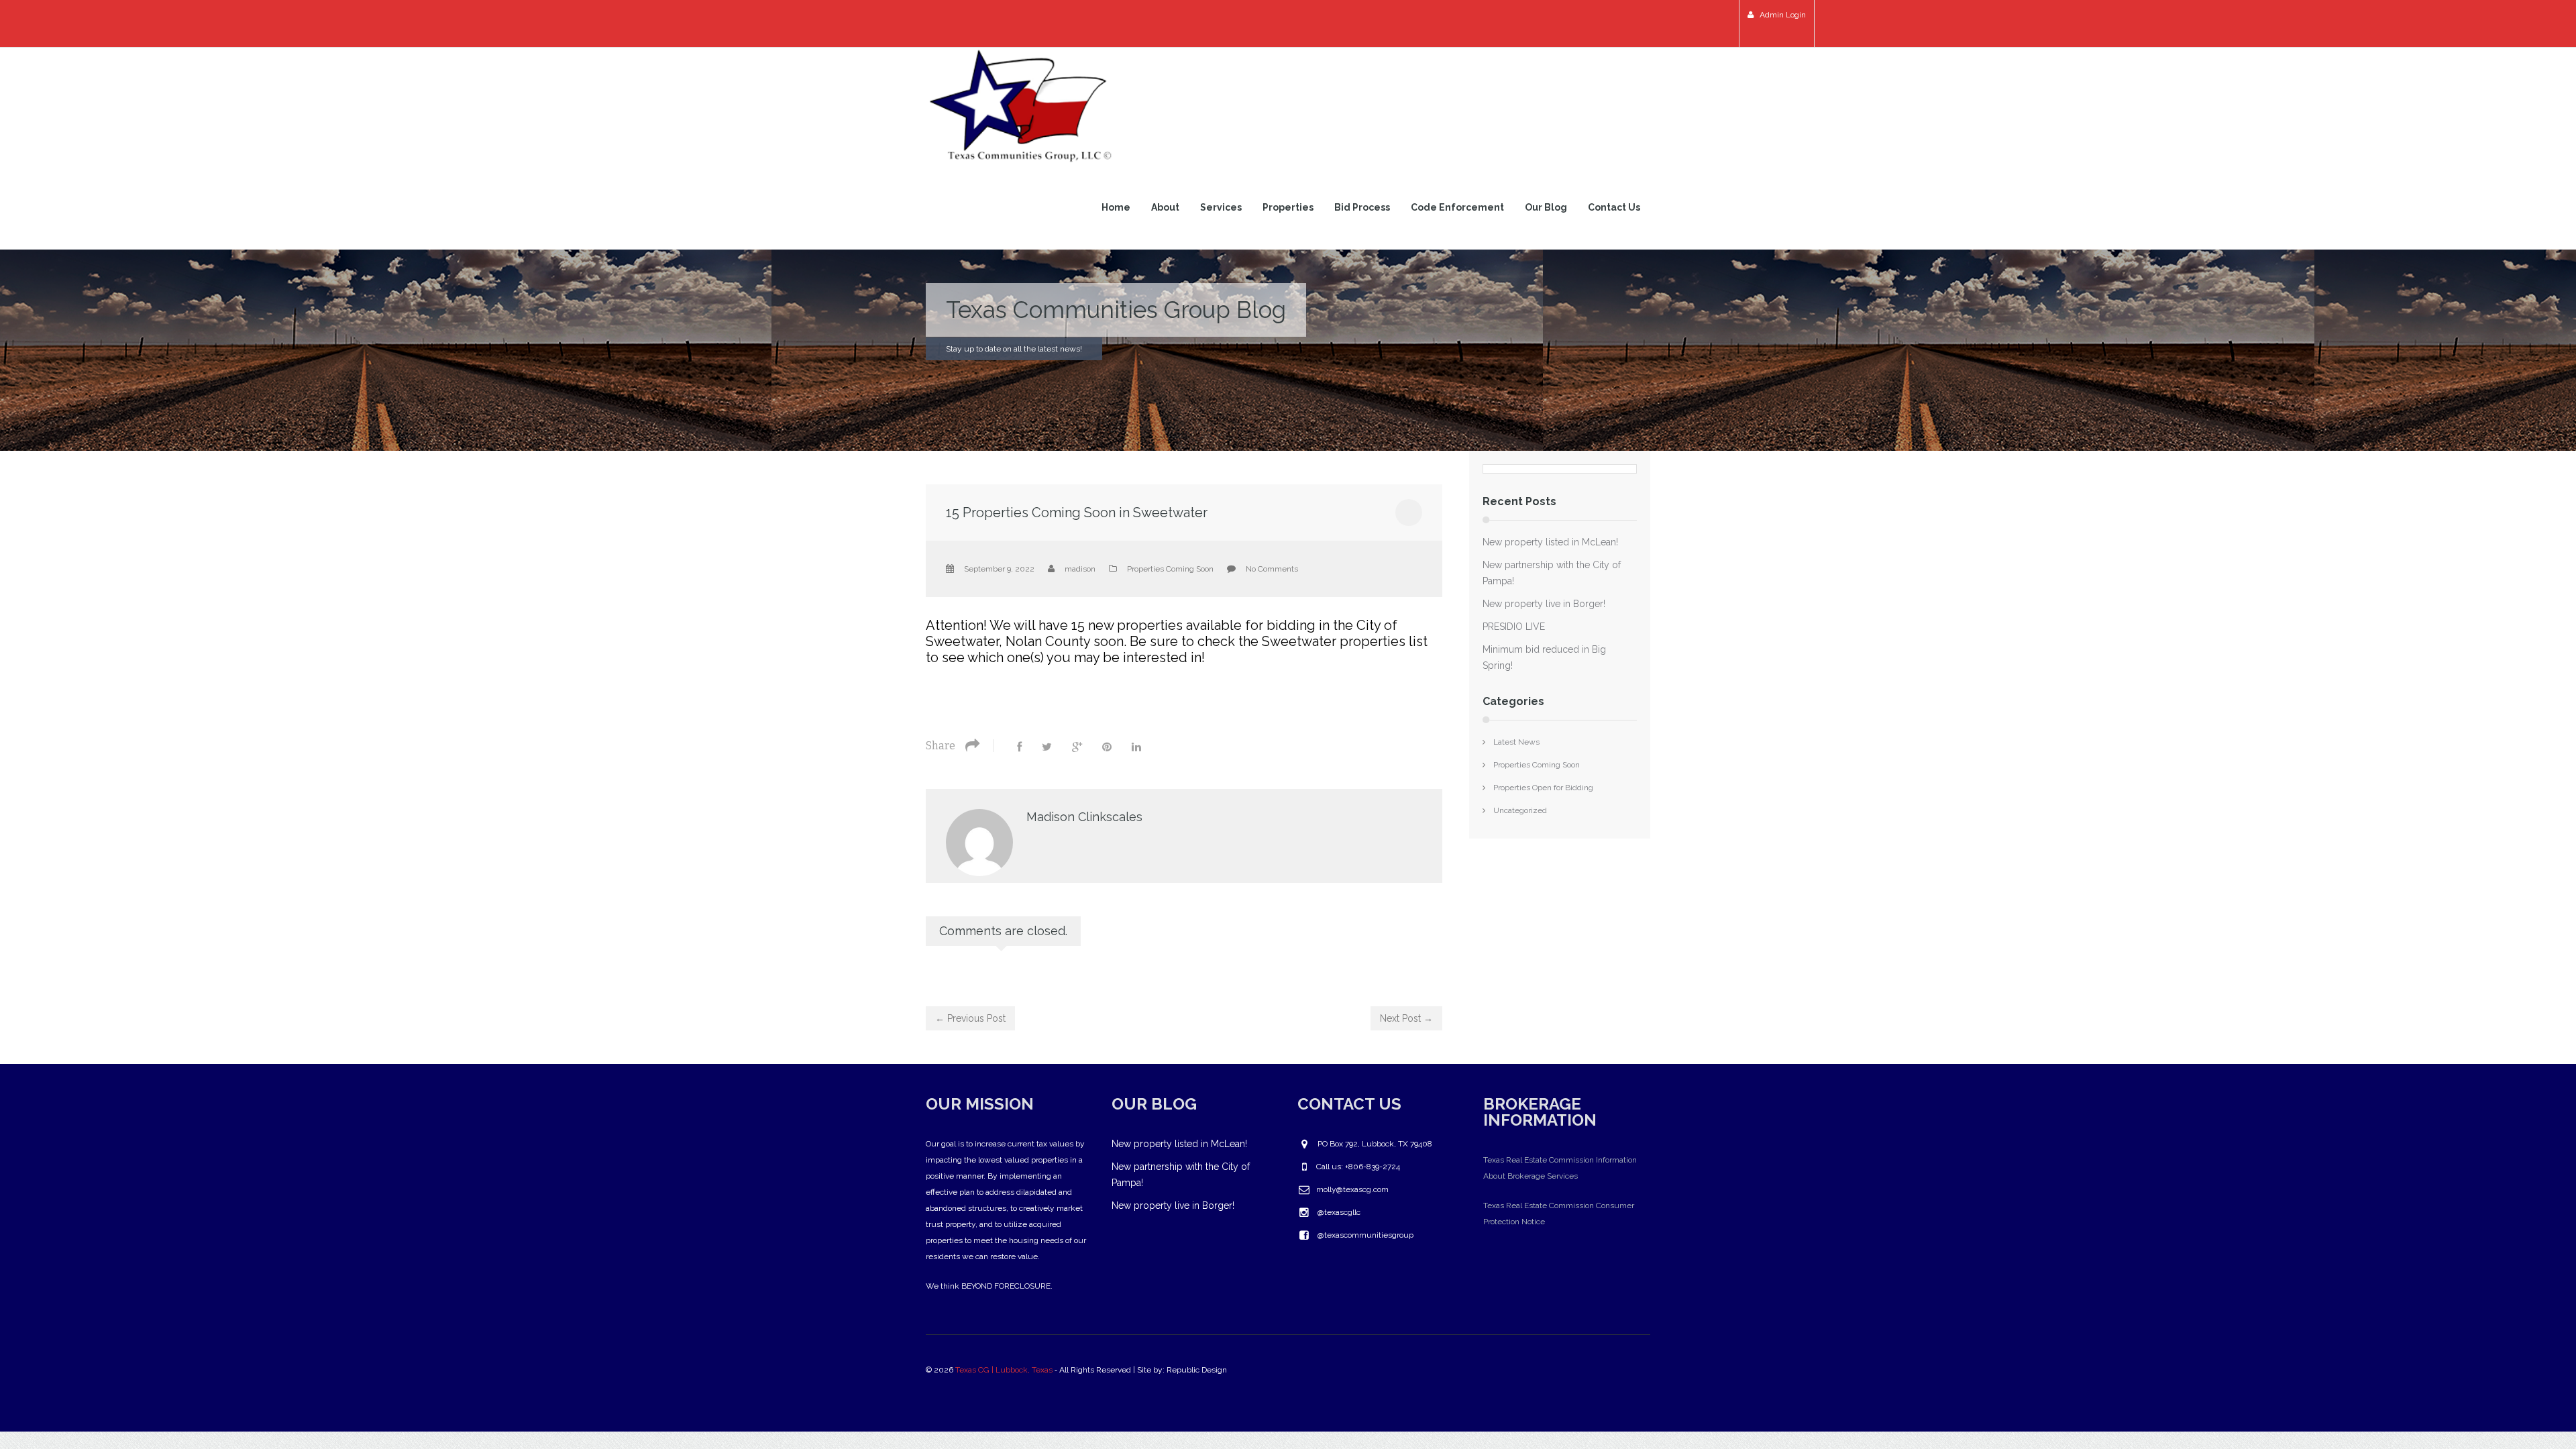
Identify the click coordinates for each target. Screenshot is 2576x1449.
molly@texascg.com (1352, 1189)
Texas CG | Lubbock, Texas (1004, 1370)
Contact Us (1614, 207)
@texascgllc (1339, 1212)
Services (1221, 207)
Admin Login (1782, 15)
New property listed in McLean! (1550, 542)
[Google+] (1077, 747)
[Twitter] (1047, 747)
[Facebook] (1019, 747)
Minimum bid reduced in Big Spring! (1544, 657)
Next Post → (1406, 1018)
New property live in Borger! (1544, 604)
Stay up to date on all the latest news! (1014, 349)
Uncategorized (1520, 810)
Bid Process (1362, 207)
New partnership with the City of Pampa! (1552, 573)
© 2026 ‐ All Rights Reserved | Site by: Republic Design (1077, 1370)
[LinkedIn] (1136, 747)
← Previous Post (970, 1018)
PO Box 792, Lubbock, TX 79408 (1375, 1144)
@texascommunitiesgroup (1365, 1235)
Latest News (1516, 742)
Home (1116, 207)
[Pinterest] (1107, 747)
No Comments (1272, 569)
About (1165, 207)
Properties (1288, 207)
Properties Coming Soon (1170, 569)
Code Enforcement (1457, 207)
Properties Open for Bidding (1543, 788)
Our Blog (1546, 207)
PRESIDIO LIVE (1514, 627)
